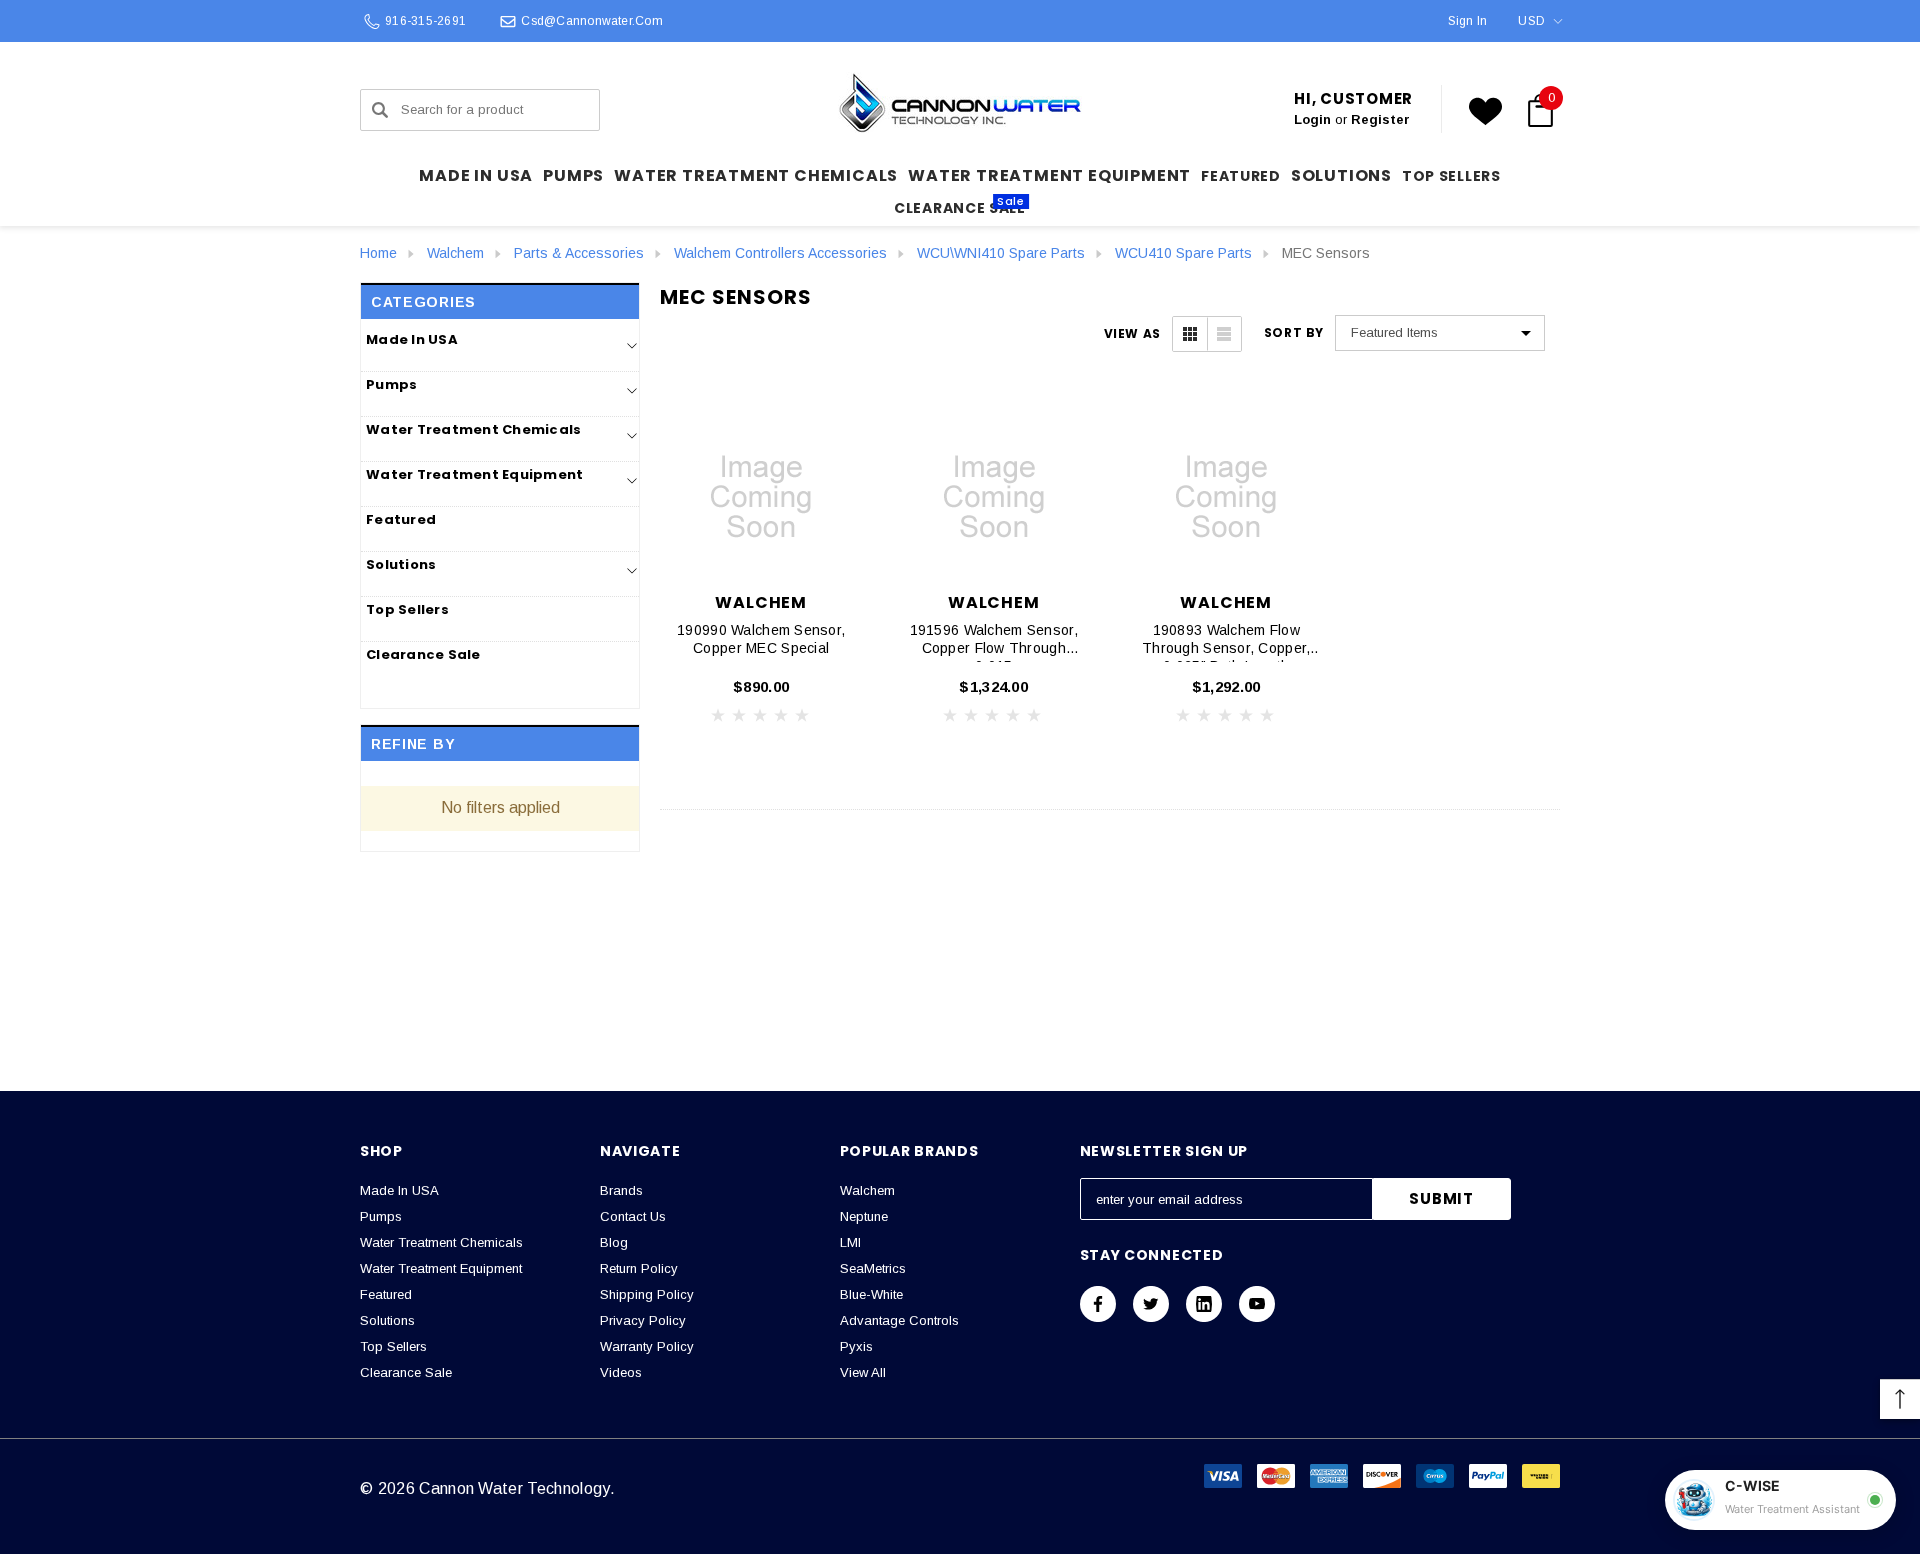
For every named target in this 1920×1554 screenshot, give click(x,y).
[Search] (380, 110)
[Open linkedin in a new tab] (1204, 1304)
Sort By (1294, 333)
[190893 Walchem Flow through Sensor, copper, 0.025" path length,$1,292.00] (1226, 497)
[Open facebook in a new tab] (1098, 1304)
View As (1132, 334)
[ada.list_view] (1224, 334)
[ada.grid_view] (1190, 334)
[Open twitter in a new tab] (1151, 1304)
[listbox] (1440, 333)
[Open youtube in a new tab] (1257, 1304)
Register (1380, 119)
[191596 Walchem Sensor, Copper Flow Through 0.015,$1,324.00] (994, 497)
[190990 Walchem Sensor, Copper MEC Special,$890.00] (761, 497)
